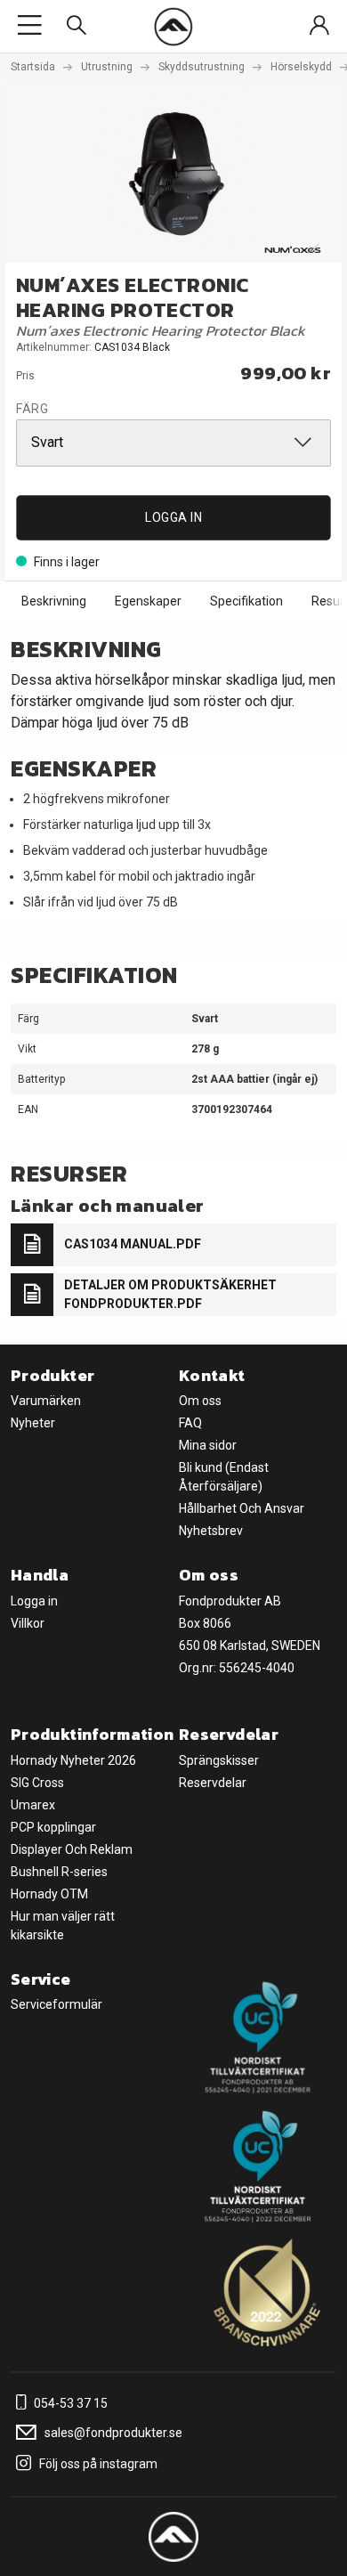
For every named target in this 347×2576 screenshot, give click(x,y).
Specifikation (246, 601)
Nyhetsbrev (211, 1531)
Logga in (173, 517)
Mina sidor (208, 1445)
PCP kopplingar (53, 1827)
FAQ (190, 1423)
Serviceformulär (56, 2004)
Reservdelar (213, 1783)
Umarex (33, 1805)
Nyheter (33, 1423)
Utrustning (107, 67)
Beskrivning (54, 601)
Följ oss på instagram (97, 2464)
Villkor (28, 1623)
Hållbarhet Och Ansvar (242, 1508)
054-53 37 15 (69, 2403)
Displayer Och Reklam (72, 1849)
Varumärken (46, 1401)
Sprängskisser (219, 1760)
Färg (32, 409)
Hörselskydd (301, 67)
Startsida (33, 67)
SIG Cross (37, 1783)
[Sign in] (319, 26)
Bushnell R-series (59, 1872)
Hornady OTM (49, 1894)
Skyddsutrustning (202, 67)
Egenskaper (148, 601)
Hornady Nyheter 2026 (73, 1760)
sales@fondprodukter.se (112, 2433)
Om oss (200, 1401)
